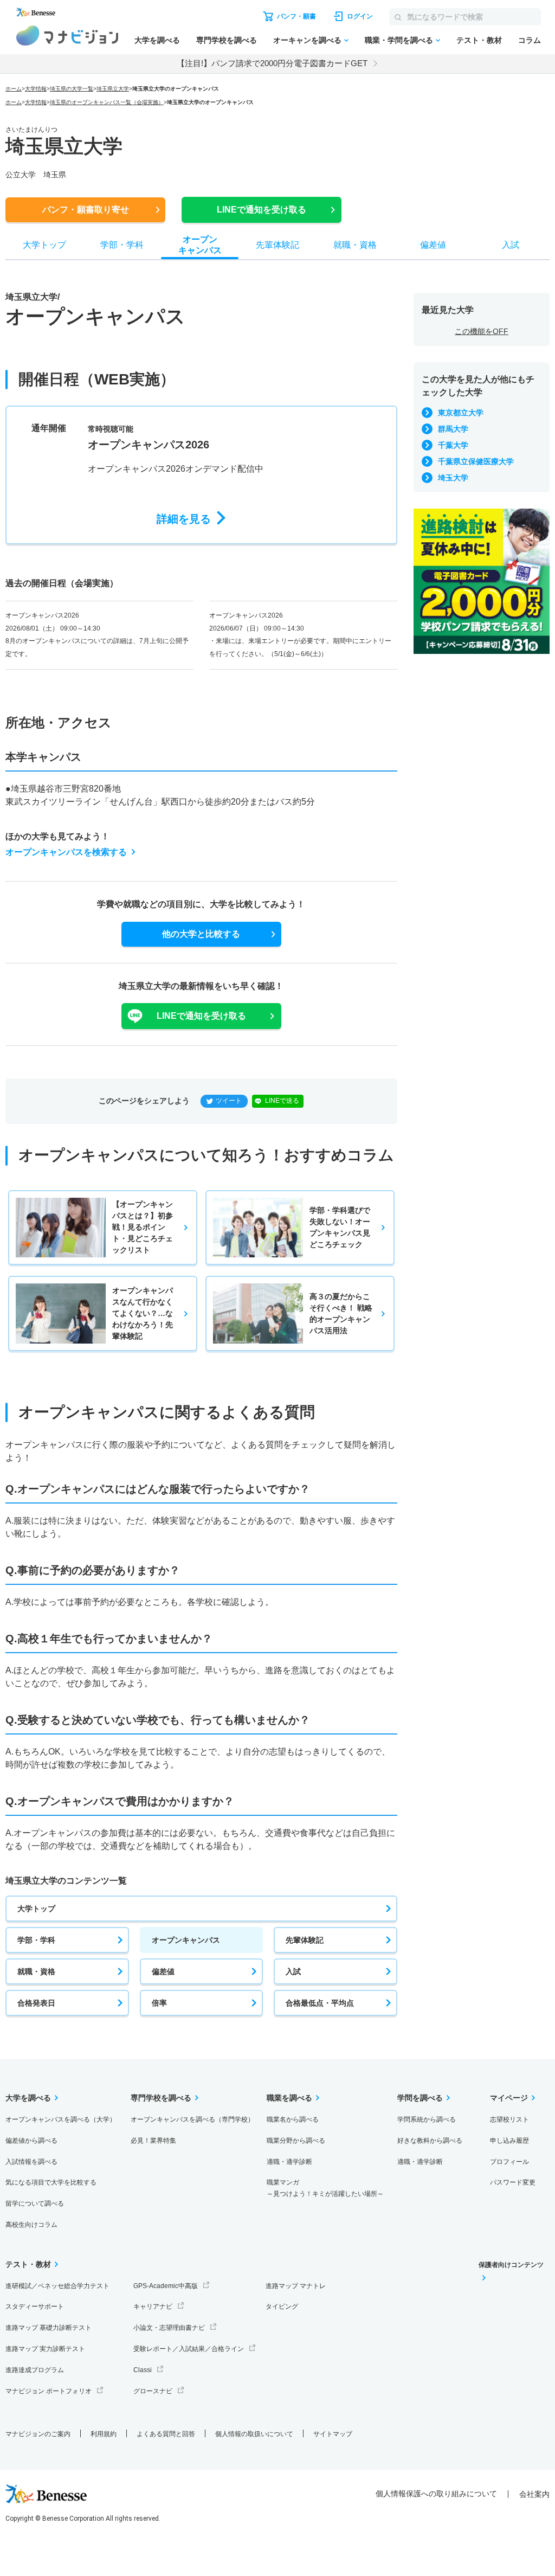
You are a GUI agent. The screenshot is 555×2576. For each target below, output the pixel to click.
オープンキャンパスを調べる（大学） (61, 2119)
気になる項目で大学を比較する (51, 2182)
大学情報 (36, 89)
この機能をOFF (482, 331)
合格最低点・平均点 (320, 2003)
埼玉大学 (453, 478)
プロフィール (509, 2162)
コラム (530, 40)
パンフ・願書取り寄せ (86, 210)
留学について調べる (35, 2204)
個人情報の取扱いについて (254, 2434)
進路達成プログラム (35, 2370)
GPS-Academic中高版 (166, 2286)
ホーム (14, 89)
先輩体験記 (305, 1940)
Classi (143, 2370)
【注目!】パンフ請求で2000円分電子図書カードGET (272, 63)
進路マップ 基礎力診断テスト (49, 2328)
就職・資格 (36, 1971)
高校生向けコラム (31, 2225)
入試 (293, 1971)
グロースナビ (153, 2391)
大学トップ (36, 1909)
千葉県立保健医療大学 (476, 461)
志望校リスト (509, 2119)
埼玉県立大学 (113, 89)
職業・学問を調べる (399, 40)
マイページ (509, 2098)
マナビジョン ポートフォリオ (49, 2391)
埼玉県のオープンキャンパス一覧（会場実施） (107, 102)
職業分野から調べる (296, 2141)
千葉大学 (453, 445)
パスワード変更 (513, 2182)
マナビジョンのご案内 (38, 2434)
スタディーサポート (35, 2307)
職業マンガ (325, 2188)
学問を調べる (420, 2098)
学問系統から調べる (427, 2119)
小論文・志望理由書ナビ (169, 2328)
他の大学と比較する (201, 934)
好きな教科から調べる (430, 2141)
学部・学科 (36, 1940)
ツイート (229, 1101)
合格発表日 (36, 2003)
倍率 (159, 2003)
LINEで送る (282, 1101)
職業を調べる (289, 2098)
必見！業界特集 (153, 2141)
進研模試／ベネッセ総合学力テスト (57, 2286)
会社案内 (534, 2494)
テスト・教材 (479, 40)
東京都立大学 (461, 413)
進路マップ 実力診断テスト (45, 2349)
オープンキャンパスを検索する (66, 852)
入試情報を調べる (31, 2162)
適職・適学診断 (289, 2162)
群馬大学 (453, 429)
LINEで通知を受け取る (262, 210)
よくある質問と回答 (166, 2434)
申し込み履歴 (509, 2141)
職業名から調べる (293, 2119)
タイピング (282, 2307)
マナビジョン (67, 36)
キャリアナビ (153, 2307)
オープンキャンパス (186, 1940)
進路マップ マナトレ (296, 2286)
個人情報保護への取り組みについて (436, 2494)
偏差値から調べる (31, 2141)
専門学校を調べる (227, 40)
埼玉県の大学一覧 (72, 89)
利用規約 (104, 2434)
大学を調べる (157, 40)
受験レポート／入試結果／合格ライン (189, 2349)
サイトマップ (333, 2434)
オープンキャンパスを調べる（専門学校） (192, 2119)
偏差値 (163, 1971)
